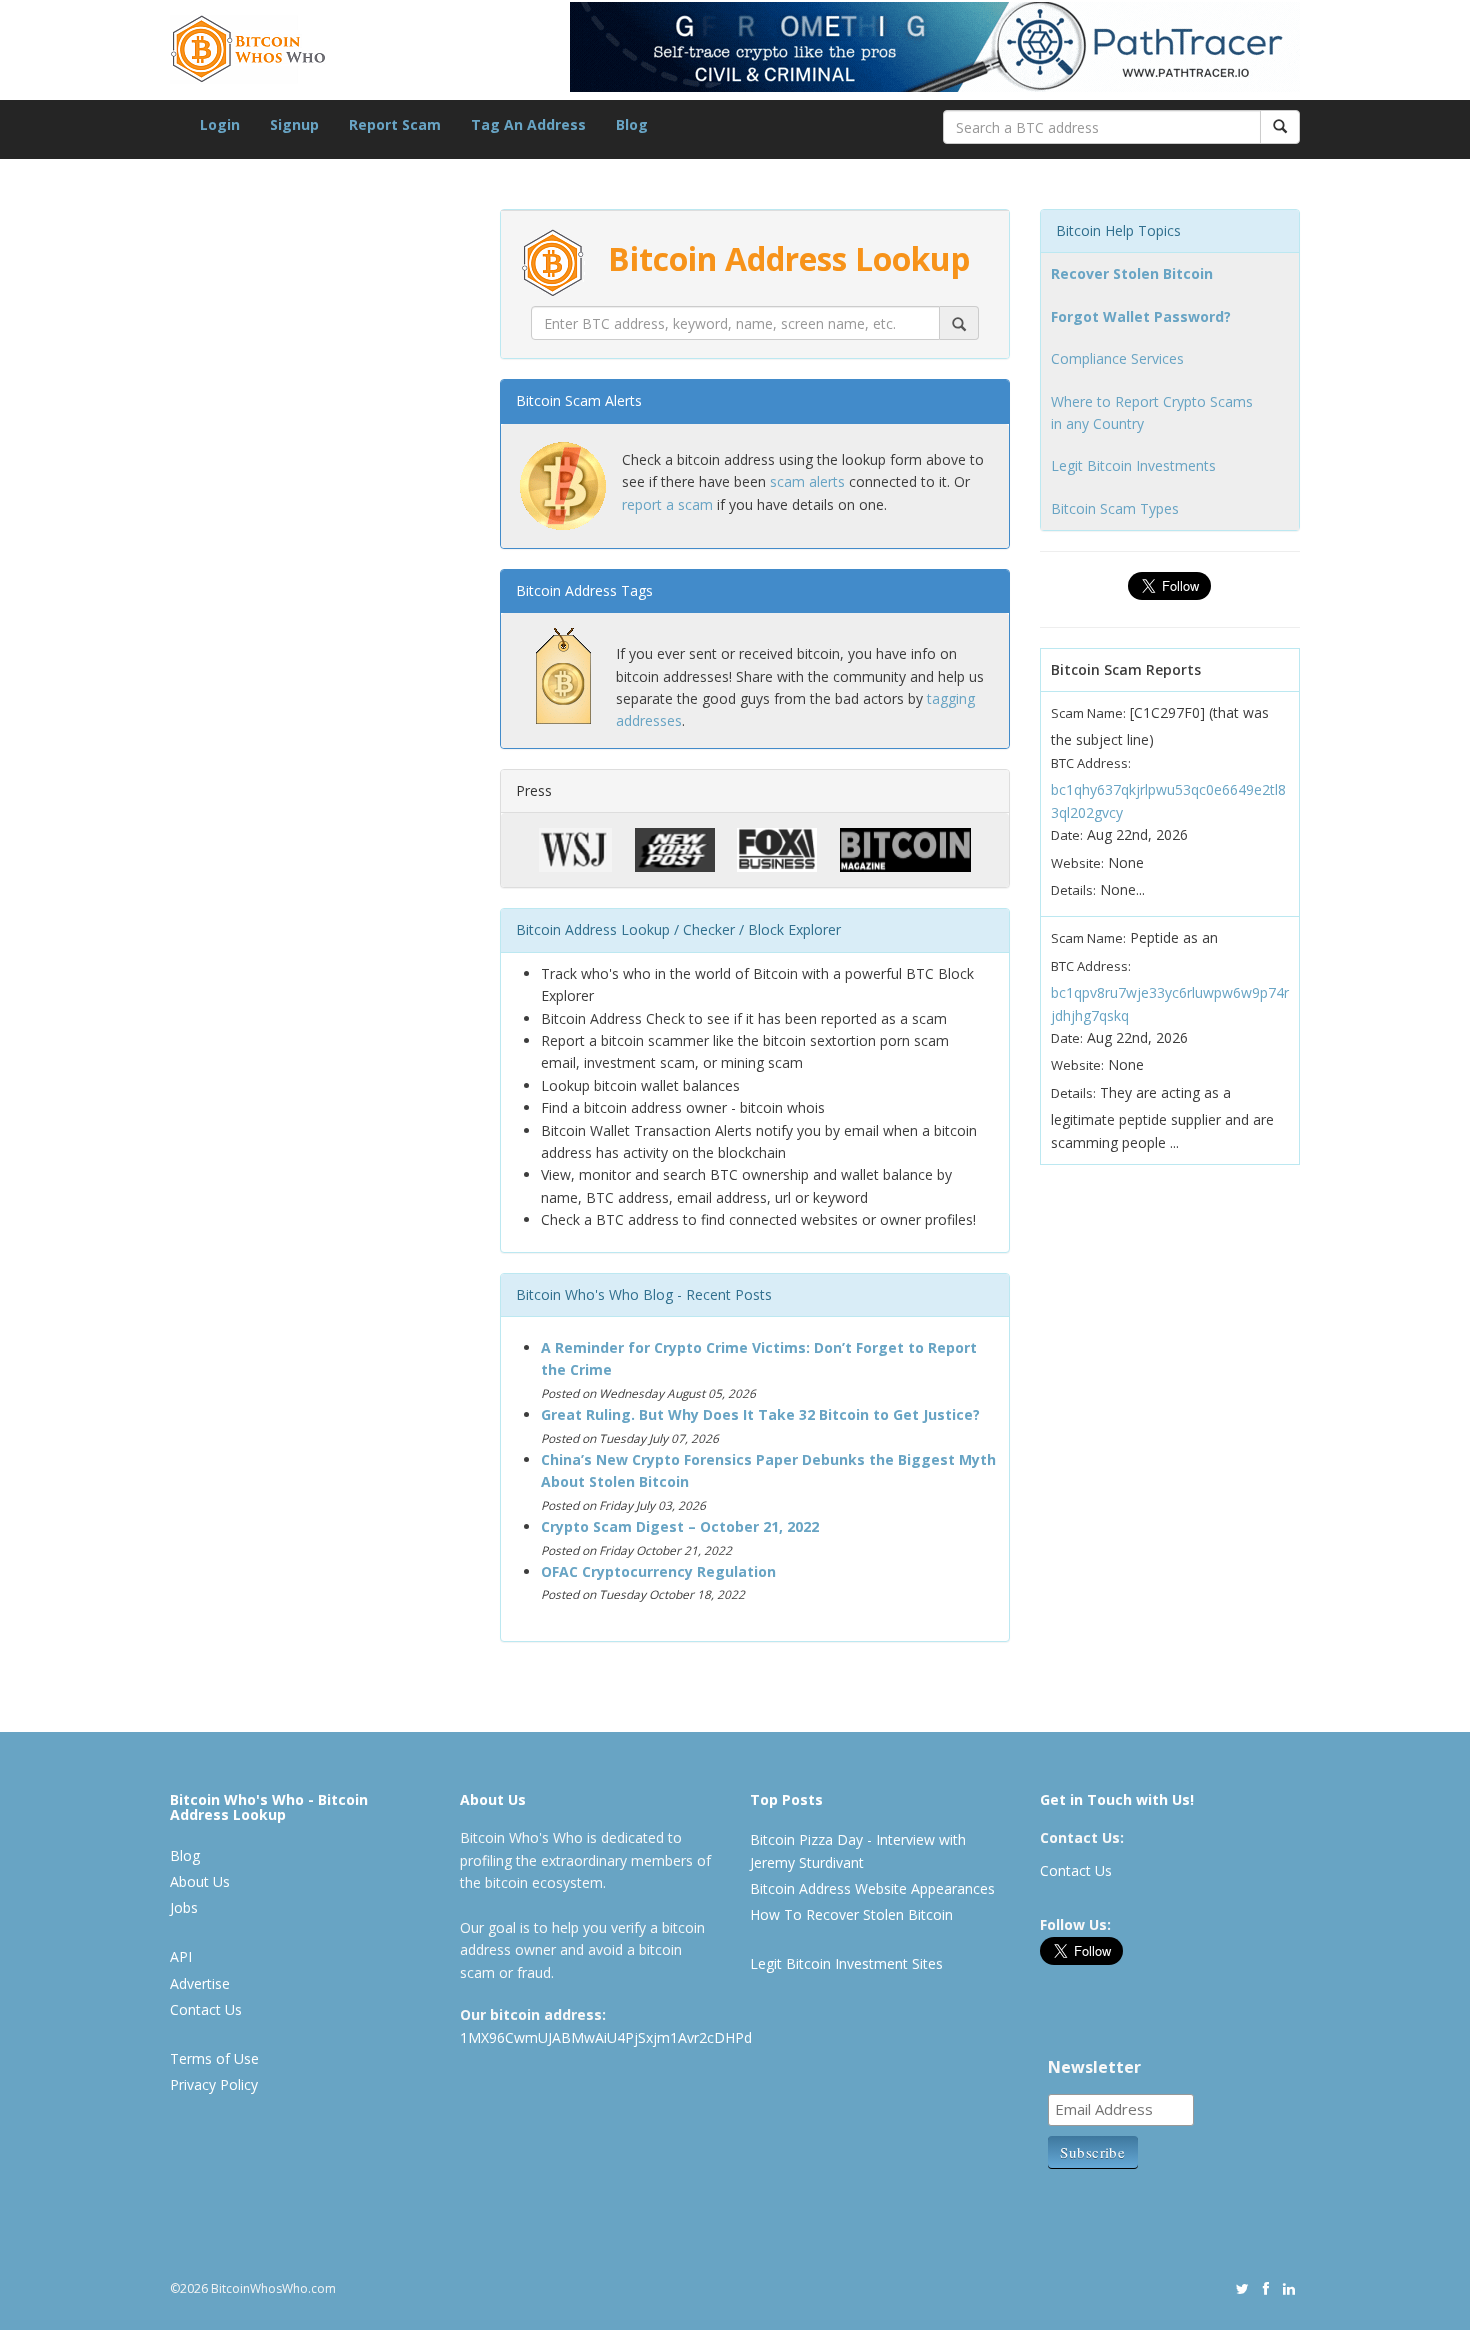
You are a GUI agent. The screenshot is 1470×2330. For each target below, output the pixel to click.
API (181, 1956)
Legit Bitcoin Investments (1133, 465)
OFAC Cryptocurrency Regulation (658, 1571)
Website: (1077, 863)
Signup (294, 124)
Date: (1067, 835)
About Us (200, 1881)
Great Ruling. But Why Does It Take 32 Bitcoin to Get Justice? (760, 1414)
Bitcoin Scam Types (1115, 508)
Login (220, 124)
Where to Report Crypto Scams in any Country (1152, 412)
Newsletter (1094, 2067)
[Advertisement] (320, 1160)
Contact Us (206, 2009)
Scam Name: (1088, 713)
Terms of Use (214, 2058)
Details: (1073, 890)
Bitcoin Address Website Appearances (872, 1888)
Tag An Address (528, 124)
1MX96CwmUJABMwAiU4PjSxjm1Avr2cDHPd (606, 2037)
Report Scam (395, 124)
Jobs (184, 1907)
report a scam (667, 504)
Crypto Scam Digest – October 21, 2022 (680, 1526)
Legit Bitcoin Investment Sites (846, 1963)
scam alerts (807, 481)
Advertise (200, 1983)
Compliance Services (1117, 358)
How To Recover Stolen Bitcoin (851, 1914)
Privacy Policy (214, 2084)
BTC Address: (1091, 763)
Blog (632, 124)
